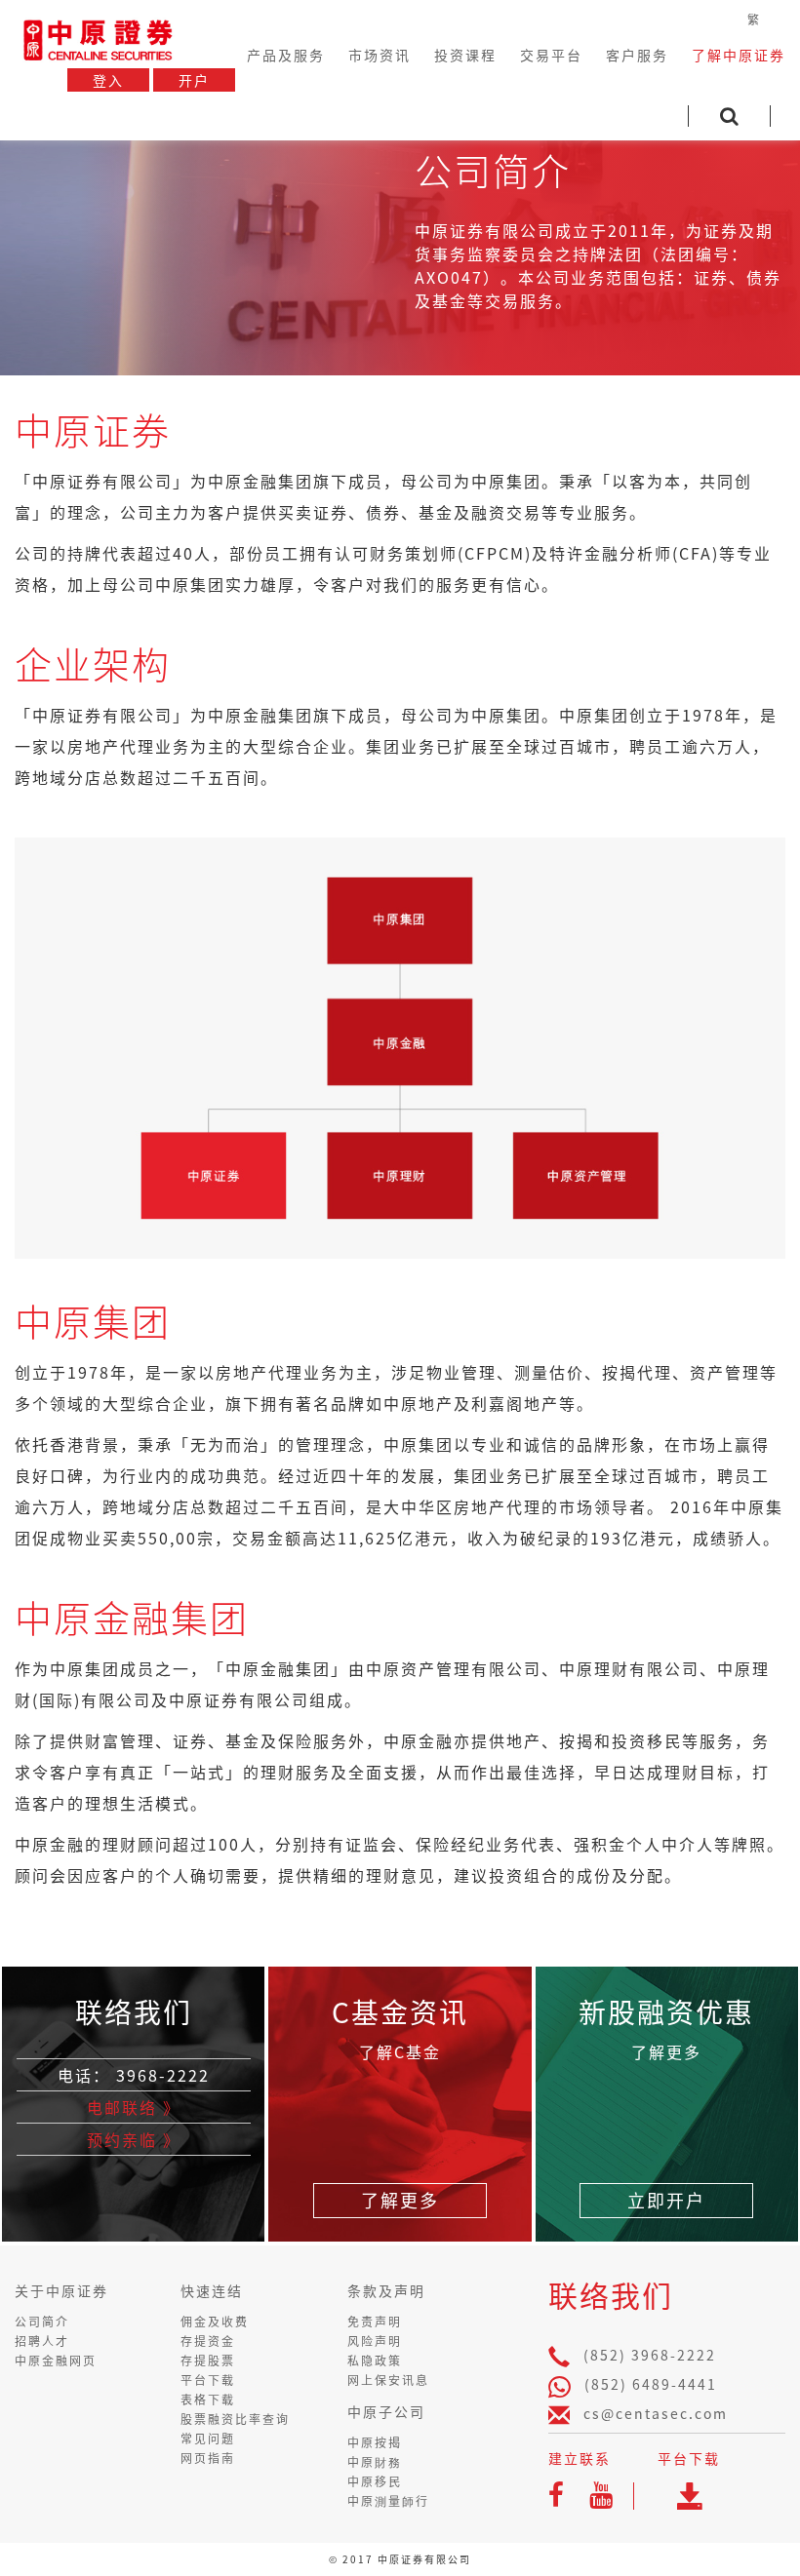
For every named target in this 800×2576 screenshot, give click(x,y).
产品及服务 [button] (286, 55)
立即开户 (666, 2200)
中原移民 (375, 2481)
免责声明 (375, 2322)
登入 (108, 80)
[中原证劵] (98, 37)
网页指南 (208, 2458)
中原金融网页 (56, 2361)
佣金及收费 (215, 2322)
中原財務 (375, 2462)
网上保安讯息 (388, 2380)
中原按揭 (375, 2442)
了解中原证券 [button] (739, 55)
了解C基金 (400, 2051)
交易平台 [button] (551, 55)
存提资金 (208, 2341)
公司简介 (42, 2322)
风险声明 (375, 2341)
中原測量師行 (388, 2501)
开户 (194, 80)
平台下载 (208, 2380)
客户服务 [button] (637, 55)
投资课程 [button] (465, 55)
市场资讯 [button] (380, 55)
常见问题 (208, 2439)
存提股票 (208, 2361)
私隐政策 (375, 2361)
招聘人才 (42, 2341)
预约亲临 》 (134, 2139)
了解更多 (400, 2200)
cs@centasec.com (656, 2413)
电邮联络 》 (134, 2107)
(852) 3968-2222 (650, 2355)
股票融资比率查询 (235, 2419)
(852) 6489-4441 (651, 2384)
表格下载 (208, 2400)
